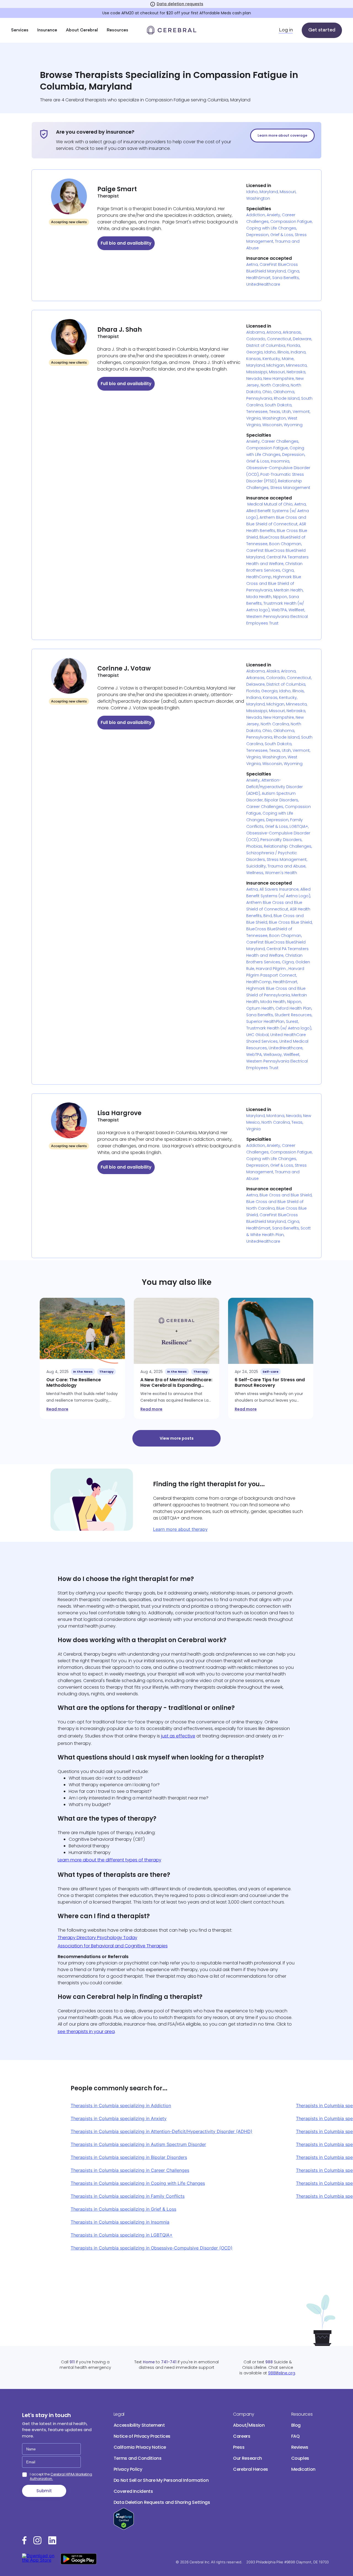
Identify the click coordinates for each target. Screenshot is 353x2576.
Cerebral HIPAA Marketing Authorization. (61, 2476)
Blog (296, 2425)
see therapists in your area (86, 2032)
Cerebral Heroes (251, 2469)
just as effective (178, 1736)
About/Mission (249, 2425)
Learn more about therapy (180, 1529)
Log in (286, 30)
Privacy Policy (128, 2469)
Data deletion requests (180, 4)
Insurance (47, 30)
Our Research (248, 2458)
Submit (44, 2491)
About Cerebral (82, 30)
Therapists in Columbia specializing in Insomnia (120, 2222)
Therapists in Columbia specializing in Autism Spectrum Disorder (138, 2144)
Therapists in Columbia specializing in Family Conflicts (128, 2196)
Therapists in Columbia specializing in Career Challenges (130, 2170)
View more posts (177, 1438)
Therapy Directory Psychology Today (97, 1938)
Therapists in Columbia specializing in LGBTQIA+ (122, 2235)
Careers (242, 2436)
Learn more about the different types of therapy (109, 1860)
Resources (117, 30)
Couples (300, 2458)
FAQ (295, 2436)
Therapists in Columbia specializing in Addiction (121, 2105)
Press (239, 2447)
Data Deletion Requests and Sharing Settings (162, 2502)
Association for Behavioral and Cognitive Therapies (113, 1946)
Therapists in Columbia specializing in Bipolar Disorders (129, 2157)
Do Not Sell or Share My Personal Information (161, 2480)
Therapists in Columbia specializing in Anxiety (119, 2118)
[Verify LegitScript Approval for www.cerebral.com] (124, 2528)
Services (20, 30)
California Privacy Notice (140, 2447)
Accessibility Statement (139, 2425)
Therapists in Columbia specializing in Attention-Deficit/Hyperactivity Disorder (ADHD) (161, 2131)
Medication (303, 2469)
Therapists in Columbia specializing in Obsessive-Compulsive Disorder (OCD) (152, 2248)
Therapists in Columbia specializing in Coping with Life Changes (138, 2183)
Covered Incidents (133, 2491)
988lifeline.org (282, 2373)
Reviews (300, 2447)
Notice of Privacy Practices (142, 2436)
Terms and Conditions (138, 2458)
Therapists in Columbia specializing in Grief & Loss (123, 2209)
